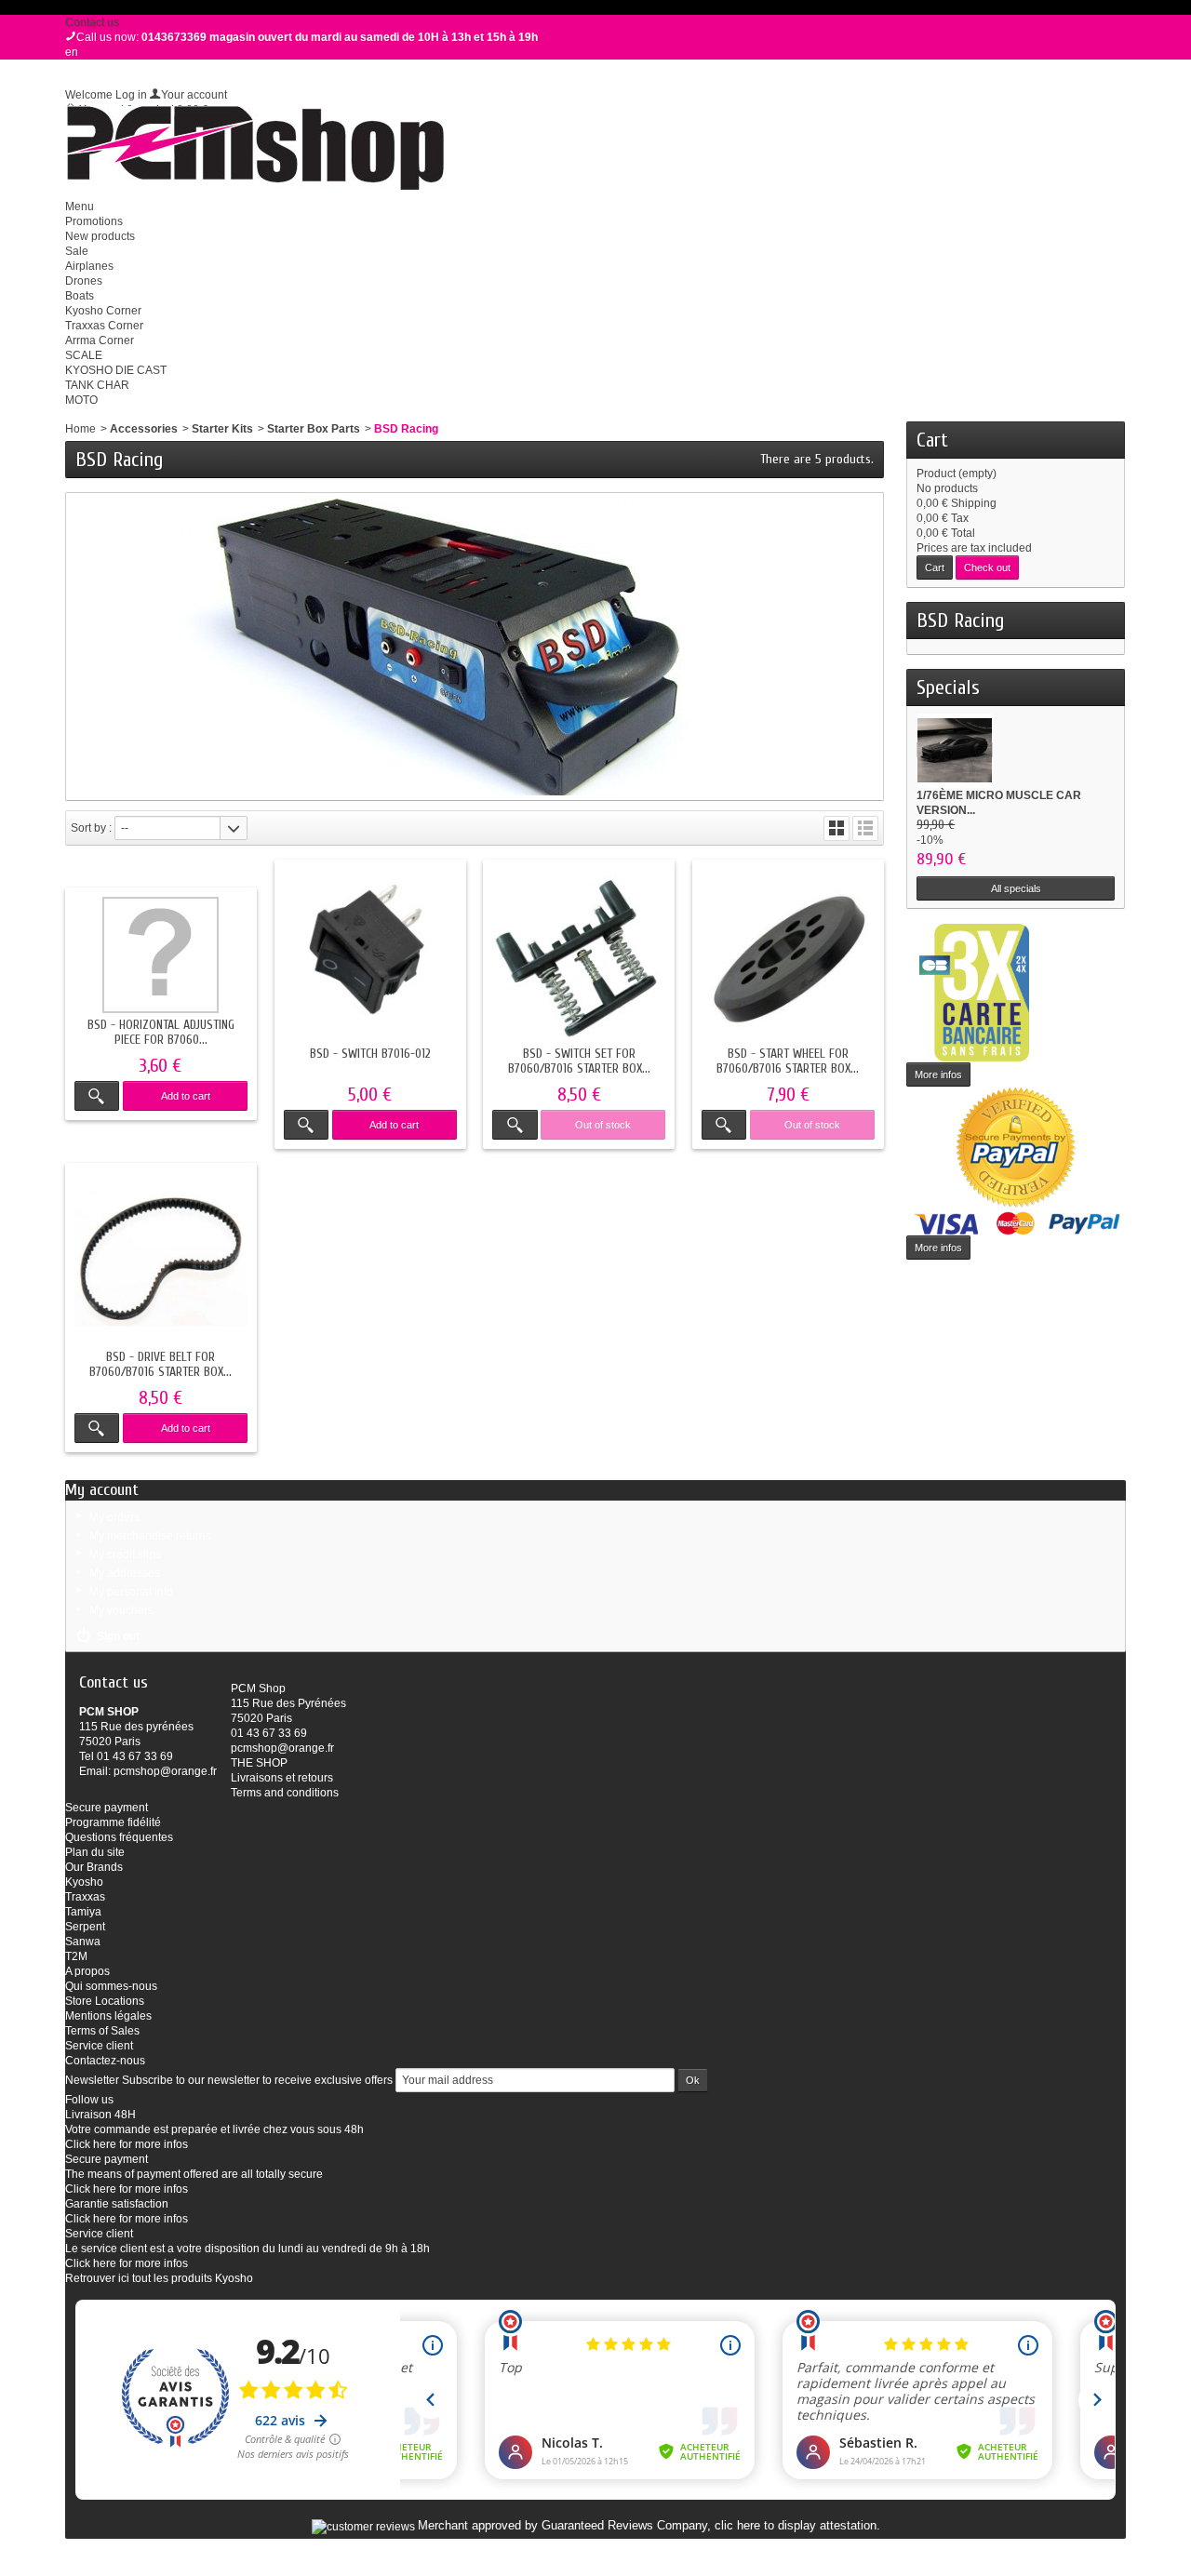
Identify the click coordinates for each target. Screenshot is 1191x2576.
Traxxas (85, 1897)
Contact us (92, 22)
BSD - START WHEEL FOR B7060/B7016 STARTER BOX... (788, 1061)
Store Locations (105, 2001)
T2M (76, 1956)
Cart (932, 440)
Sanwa (83, 1942)
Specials (948, 687)
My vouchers (121, 1610)
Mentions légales (108, 2016)
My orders (114, 1517)
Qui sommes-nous (111, 1986)
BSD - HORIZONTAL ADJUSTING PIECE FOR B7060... (161, 1032)
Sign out (118, 1636)
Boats (80, 296)
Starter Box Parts (314, 429)
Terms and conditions (285, 1793)
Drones (84, 281)
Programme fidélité (113, 1822)
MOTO (81, 400)
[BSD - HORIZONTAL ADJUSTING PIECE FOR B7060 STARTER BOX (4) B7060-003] (161, 955)
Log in (131, 95)
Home (80, 429)
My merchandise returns (150, 1536)
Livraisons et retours (282, 1778)
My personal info (131, 1592)
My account (102, 1490)
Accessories (144, 429)
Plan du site (95, 1852)
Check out (987, 567)
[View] (97, 1096)
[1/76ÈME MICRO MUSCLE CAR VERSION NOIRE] (955, 750)
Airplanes (89, 266)
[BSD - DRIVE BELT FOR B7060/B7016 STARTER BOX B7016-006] (161, 1259)
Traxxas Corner (104, 326)
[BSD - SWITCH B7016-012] (370, 955)
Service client (99, 2046)
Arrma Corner (100, 340)
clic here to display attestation (796, 2526)
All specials (1016, 888)
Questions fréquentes (119, 1837)
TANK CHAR (97, 385)
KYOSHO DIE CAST (116, 370)
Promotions (94, 221)
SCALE (84, 355)
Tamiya (83, 1912)
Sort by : (91, 828)
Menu (80, 207)
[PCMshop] (254, 148)
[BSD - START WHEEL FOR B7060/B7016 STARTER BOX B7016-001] (788, 955)
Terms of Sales (102, 2031)
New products (100, 236)
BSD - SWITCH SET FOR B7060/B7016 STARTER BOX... (579, 1061)
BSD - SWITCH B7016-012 (370, 1054)
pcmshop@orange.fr (165, 1771)
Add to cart (186, 1096)
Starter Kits (222, 429)
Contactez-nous (105, 2061)
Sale (77, 251)
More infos (938, 1074)
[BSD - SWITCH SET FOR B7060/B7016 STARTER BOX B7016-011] (579, 955)
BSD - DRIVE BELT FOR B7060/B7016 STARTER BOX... (161, 1364)
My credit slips (125, 1555)
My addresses (125, 1573)
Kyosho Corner (103, 311)
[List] (865, 828)
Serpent (85, 1927)
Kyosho (84, 1882)
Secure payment (107, 1808)
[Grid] (836, 828)
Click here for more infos (127, 2144)
